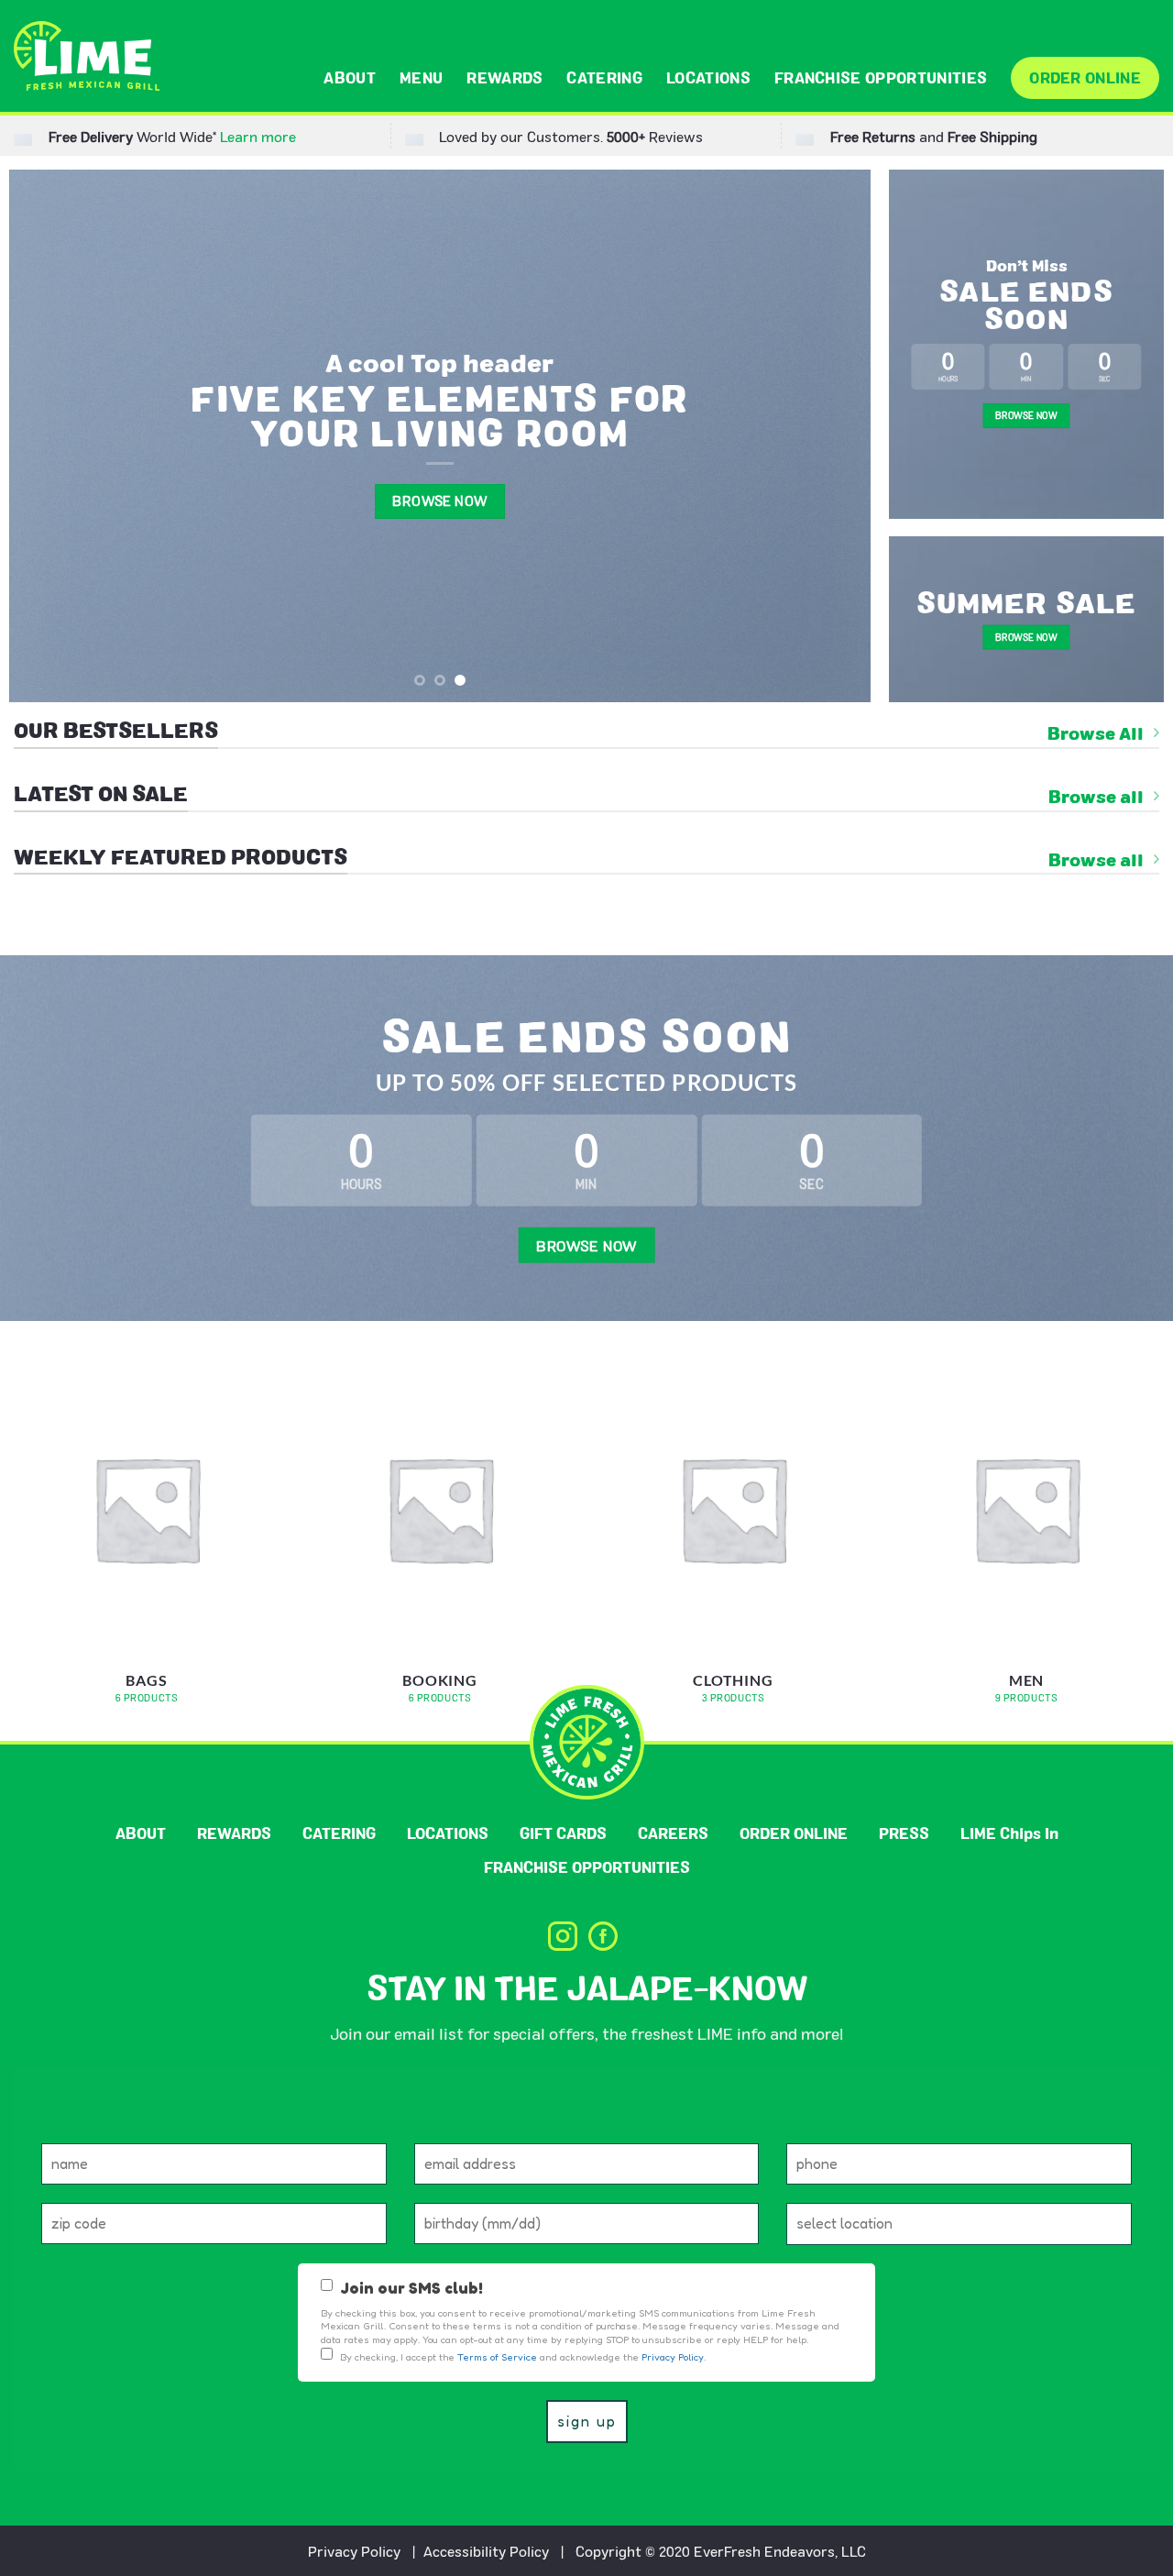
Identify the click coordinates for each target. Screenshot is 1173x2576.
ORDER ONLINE (1085, 77)
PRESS (904, 1833)
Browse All (1096, 733)
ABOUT (350, 77)
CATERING (604, 77)
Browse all (1096, 797)
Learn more (258, 136)
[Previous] (49, 435)
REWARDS (504, 77)
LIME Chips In (1009, 1833)
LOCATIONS (708, 77)
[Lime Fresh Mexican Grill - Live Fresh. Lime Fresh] (87, 56)
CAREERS (673, 1833)
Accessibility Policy (486, 2551)
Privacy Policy (354, 2551)
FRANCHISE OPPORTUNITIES (881, 77)
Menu (421, 77)
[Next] (830, 435)
